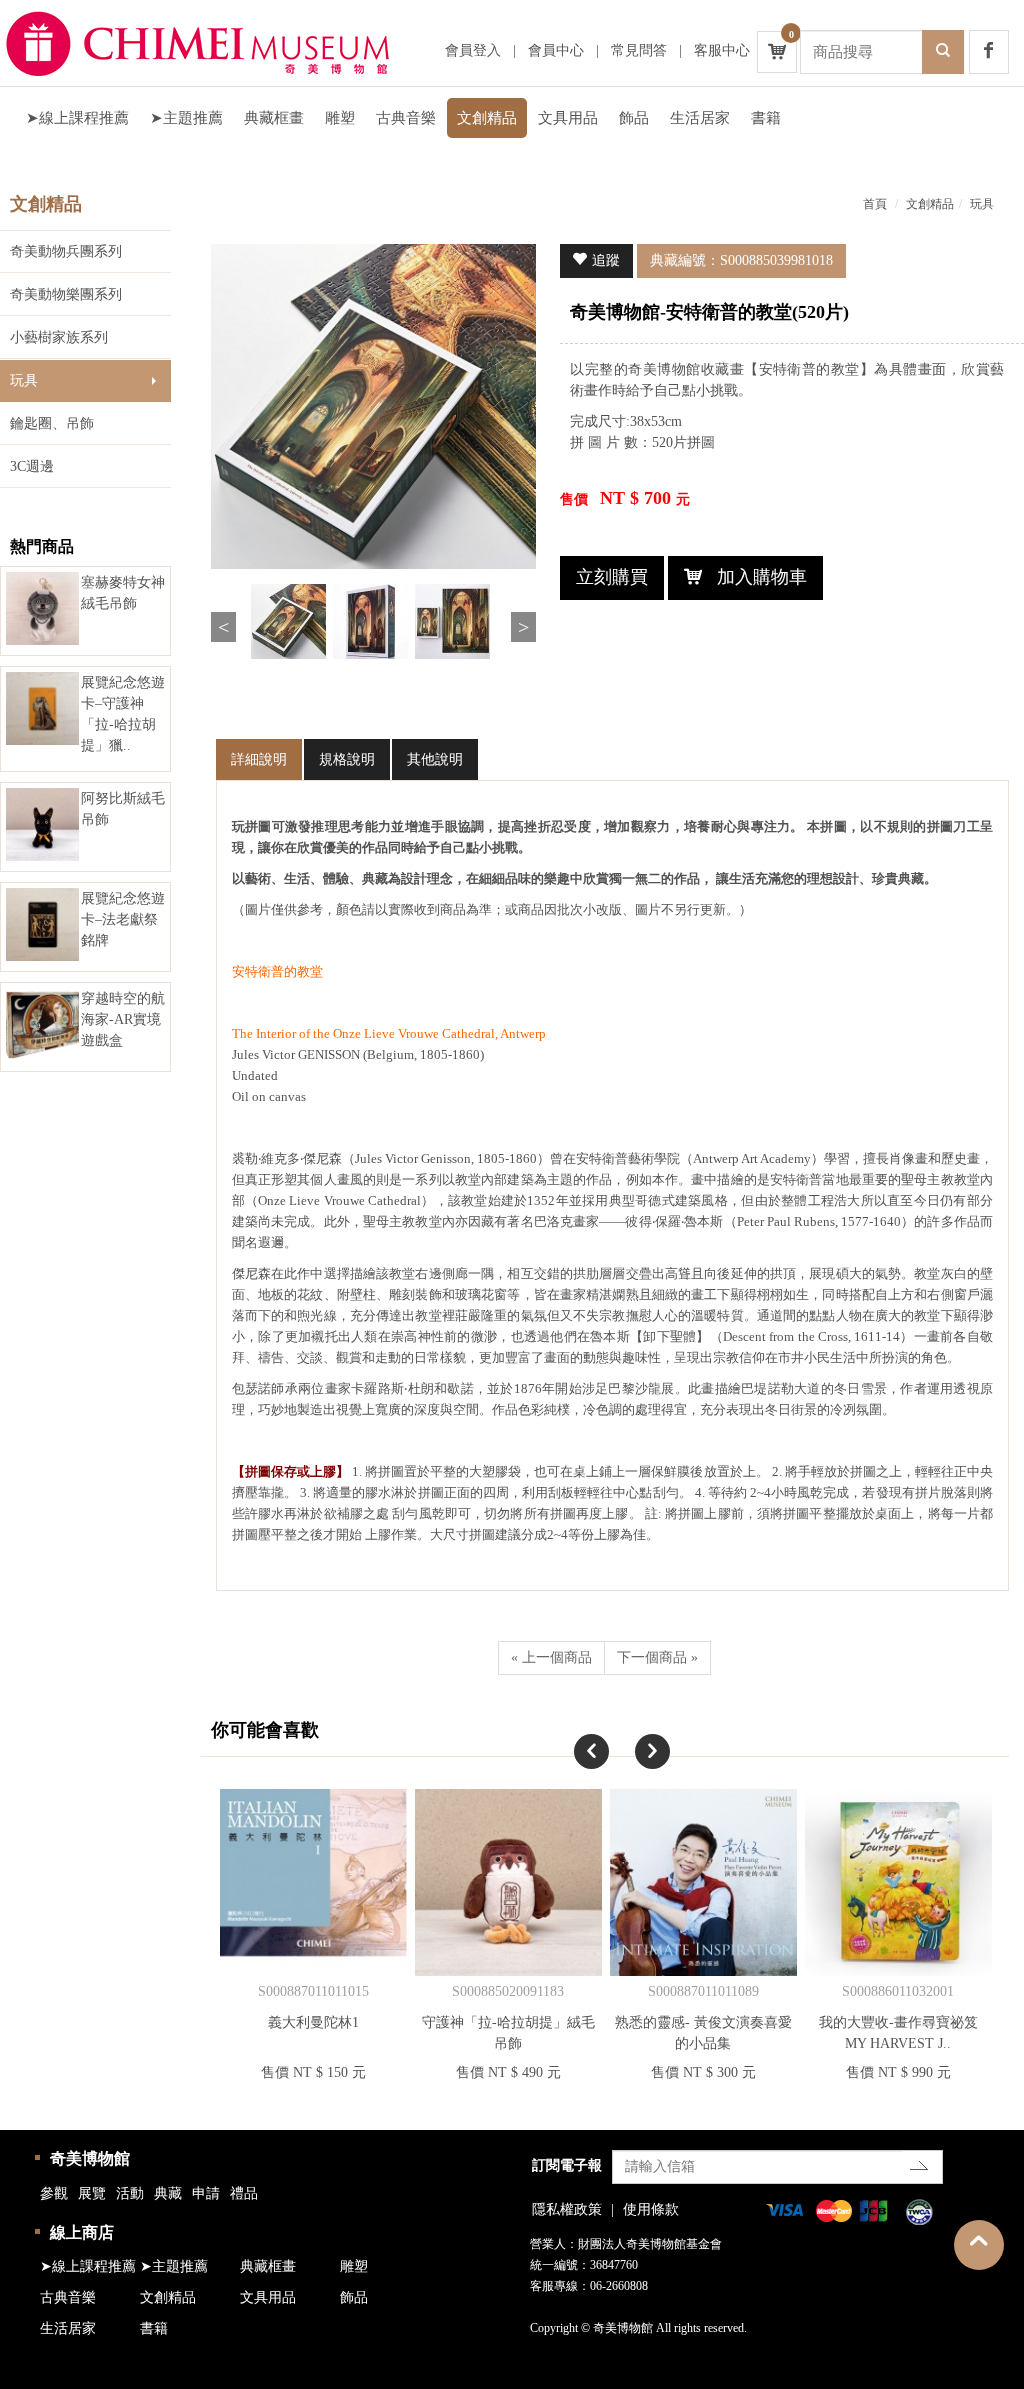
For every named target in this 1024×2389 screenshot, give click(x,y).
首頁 (875, 204)
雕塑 (340, 118)
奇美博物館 (90, 2158)
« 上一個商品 (551, 1657)
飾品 (634, 118)
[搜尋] (943, 52)
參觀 (54, 2193)
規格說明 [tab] (347, 759)
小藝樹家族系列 (59, 337)
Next (523, 627)
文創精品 (487, 118)
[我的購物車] (777, 52)
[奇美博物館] (215, 43)
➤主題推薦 (186, 118)
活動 (130, 2193)
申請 (206, 2193)
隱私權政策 (567, 2209)
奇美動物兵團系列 (66, 251)
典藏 (168, 2193)
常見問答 (639, 50)
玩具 (24, 380)
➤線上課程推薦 (77, 118)
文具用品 (568, 118)
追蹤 (606, 260)
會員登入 (473, 50)
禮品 (244, 2193)
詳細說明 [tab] (259, 759)
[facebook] (989, 52)
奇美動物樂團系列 (66, 294)
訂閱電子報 (567, 2165)
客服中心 (722, 50)
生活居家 (700, 118)
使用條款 (651, 2209)
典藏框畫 (274, 118)
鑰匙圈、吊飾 (52, 423)
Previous (223, 627)
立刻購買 (612, 577)
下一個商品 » (657, 1657)
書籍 (766, 118)
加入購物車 (762, 577)
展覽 (92, 2193)
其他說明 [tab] (435, 759)
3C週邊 (32, 466)
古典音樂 (406, 118)
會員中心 (556, 50)
